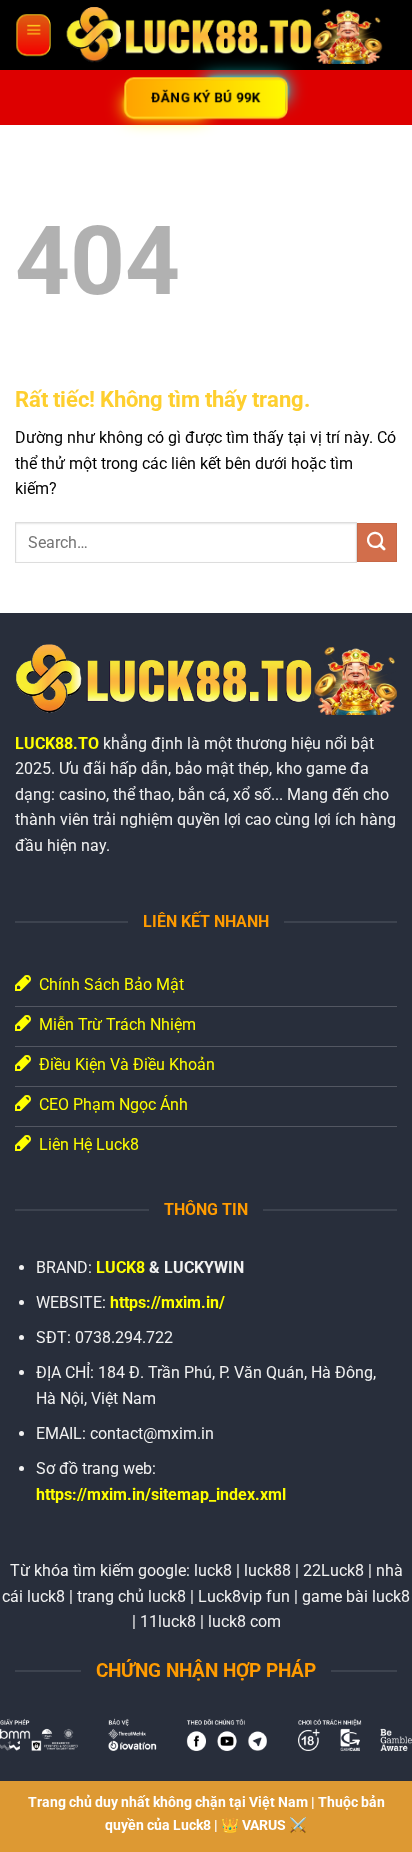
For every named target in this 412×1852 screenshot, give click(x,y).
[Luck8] (224, 35)
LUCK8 (120, 1267)
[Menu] (33, 35)
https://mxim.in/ (167, 1302)
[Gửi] (377, 542)
